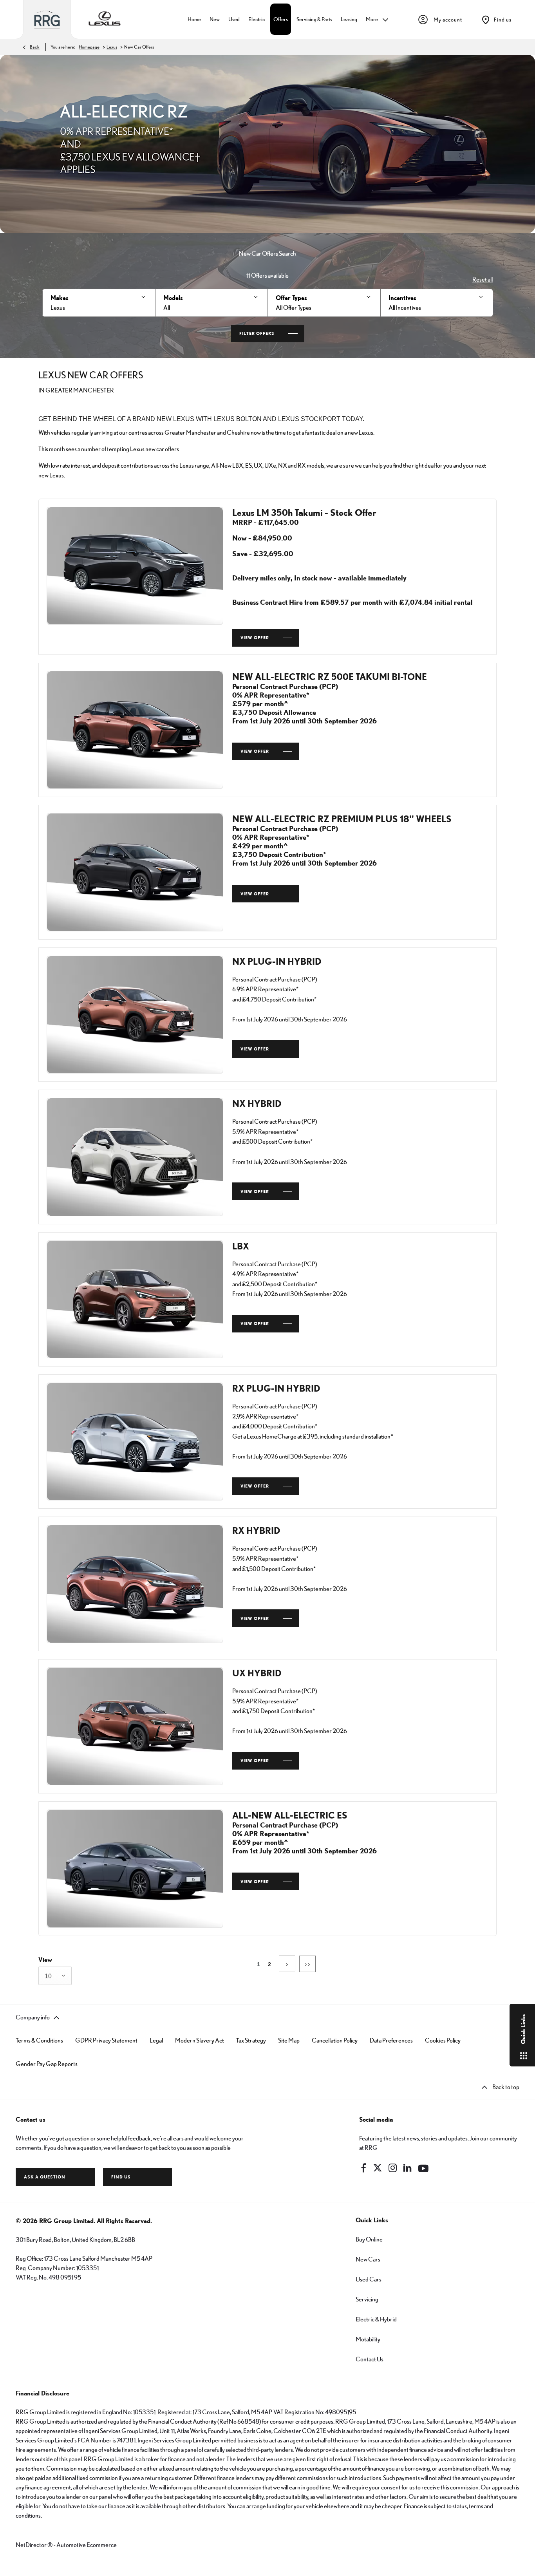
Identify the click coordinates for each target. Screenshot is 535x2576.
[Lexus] (105, 20)
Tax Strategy (251, 2040)
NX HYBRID (257, 1103)
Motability (368, 2339)
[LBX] (135, 1299)
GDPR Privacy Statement (106, 2040)
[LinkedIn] (407, 2168)
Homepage (89, 47)
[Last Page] (307, 1964)
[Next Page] (287, 1964)
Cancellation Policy (335, 2040)
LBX (241, 1246)
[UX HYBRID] (135, 1726)
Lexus (112, 47)
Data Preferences (391, 2040)
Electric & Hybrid (376, 2319)
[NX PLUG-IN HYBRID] (135, 1015)
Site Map (289, 2040)
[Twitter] (378, 2168)
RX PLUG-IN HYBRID (276, 1388)
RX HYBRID (256, 1530)
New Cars (368, 2259)
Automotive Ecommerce (87, 2545)
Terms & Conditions (39, 2040)
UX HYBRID (257, 1673)
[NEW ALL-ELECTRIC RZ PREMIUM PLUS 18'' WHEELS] (135, 872)
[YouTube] (423, 2168)
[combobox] (55, 1976)
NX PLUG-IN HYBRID (277, 961)
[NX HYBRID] (135, 1157)
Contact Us (370, 2359)
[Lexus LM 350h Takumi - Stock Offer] (135, 566)
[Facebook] (363, 2168)
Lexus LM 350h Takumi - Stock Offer (304, 512)
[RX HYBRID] (135, 1584)
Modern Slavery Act (200, 2040)
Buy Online (369, 2239)
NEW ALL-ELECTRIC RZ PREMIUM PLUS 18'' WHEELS (342, 819)
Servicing (367, 2299)
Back (35, 47)
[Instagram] (393, 2168)
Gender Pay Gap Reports (47, 2064)
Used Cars (369, 2279)
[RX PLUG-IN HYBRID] (135, 1442)
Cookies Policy (443, 2040)
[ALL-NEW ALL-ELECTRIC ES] (135, 1868)
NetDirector (32, 2545)
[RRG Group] (47, 20)
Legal (156, 2040)
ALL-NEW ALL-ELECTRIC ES (290, 1815)
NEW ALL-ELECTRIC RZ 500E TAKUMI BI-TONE (330, 676)
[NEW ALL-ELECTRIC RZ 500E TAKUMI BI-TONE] (135, 730)
